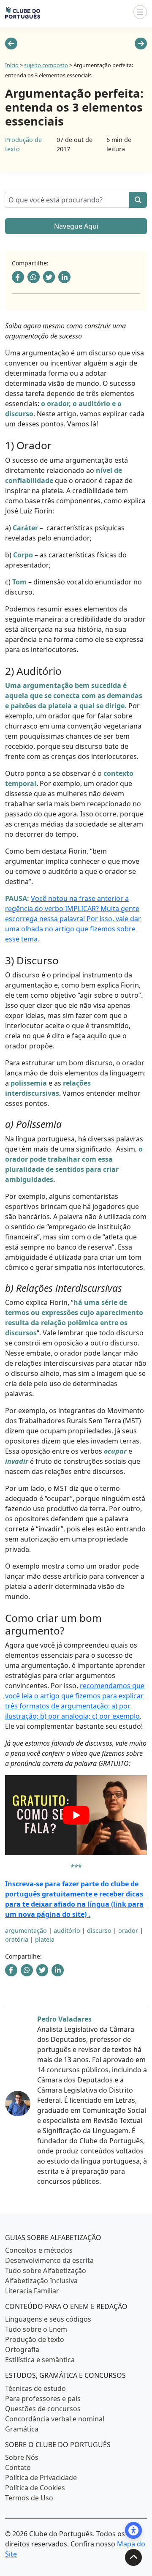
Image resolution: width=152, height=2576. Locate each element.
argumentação (26, 1931)
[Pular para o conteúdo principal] (133, 2557)
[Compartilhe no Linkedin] (64, 277)
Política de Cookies (35, 2488)
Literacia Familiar (32, 2291)
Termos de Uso (29, 2498)
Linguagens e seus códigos (48, 2319)
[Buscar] (138, 200)
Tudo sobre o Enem (36, 2329)
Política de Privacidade (41, 2478)
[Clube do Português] (23, 12)
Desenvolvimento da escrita (49, 2260)
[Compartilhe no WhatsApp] (34, 277)
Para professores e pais (43, 2398)
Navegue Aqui (76, 226)
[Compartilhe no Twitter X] (49, 277)
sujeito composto (46, 65)
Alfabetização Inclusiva (41, 2281)
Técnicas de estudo (35, 2388)
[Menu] (140, 12)
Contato (18, 2467)
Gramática (22, 2429)
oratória (17, 1939)
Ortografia (22, 2350)
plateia (45, 1939)
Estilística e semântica (40, 2360)
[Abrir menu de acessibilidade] (133, 2530)
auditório (67, 1931)
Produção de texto (35, 2339)
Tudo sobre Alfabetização (46, 2270)
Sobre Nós (22, 2457)
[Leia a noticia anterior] (11, 44)
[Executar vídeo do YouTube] (76, 1815)
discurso (99, 1931)
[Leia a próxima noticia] (141, 44)
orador (128, 1931)
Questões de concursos (43, 2408)
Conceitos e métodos (39, 2250)
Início (12, 65)
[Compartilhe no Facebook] (18, 277)
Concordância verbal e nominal (55, 2418)
